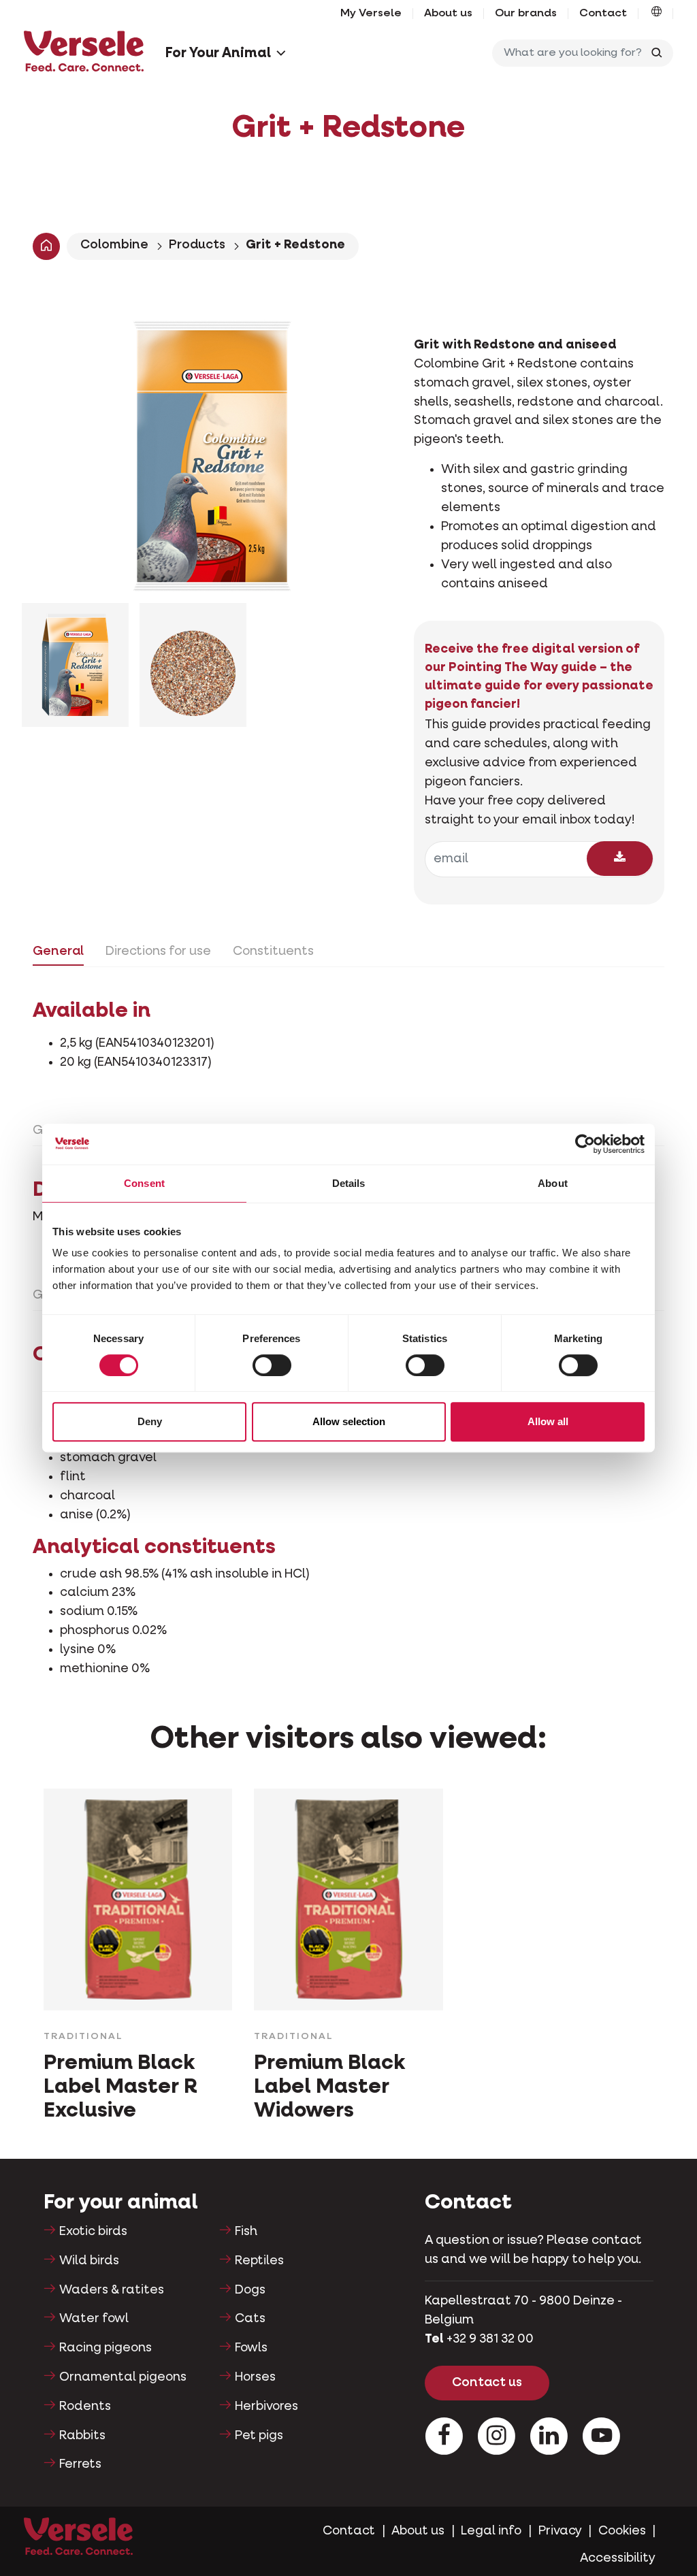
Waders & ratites (112, 2290)
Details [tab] (349, 1183)
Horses (255, 2377)
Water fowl (94, 2319)
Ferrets (80, 2464)
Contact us (487, 2383)
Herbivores (266, 2407)
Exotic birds (93, 2232)
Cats (250, 2319)
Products (197, 245)
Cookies (622, 2531)
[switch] (272, 1365)
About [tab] (553, 1183)
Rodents (85, 2407)
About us (448, 14)
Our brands (526, 14)
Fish (246, 2232)
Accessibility (618, 2558)
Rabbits (82, 2436)
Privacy (560, 2531)
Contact (603, 14)
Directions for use (158, 951)
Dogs (250, 2290)
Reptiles (259, 2261)
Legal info (491, 2531)
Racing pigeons (106, 2348)
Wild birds (89, 2261)
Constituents (273, 951)
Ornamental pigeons (123, 2377)
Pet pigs (259, 2436)
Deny (150, 1421)
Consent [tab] (144, 1183)
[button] (657, 14)
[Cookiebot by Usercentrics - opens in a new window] (585, 1144)
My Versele (371, 14)
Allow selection (349, 1421)
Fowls (251, 2348)
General (58, 951)
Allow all (548, 1421)
